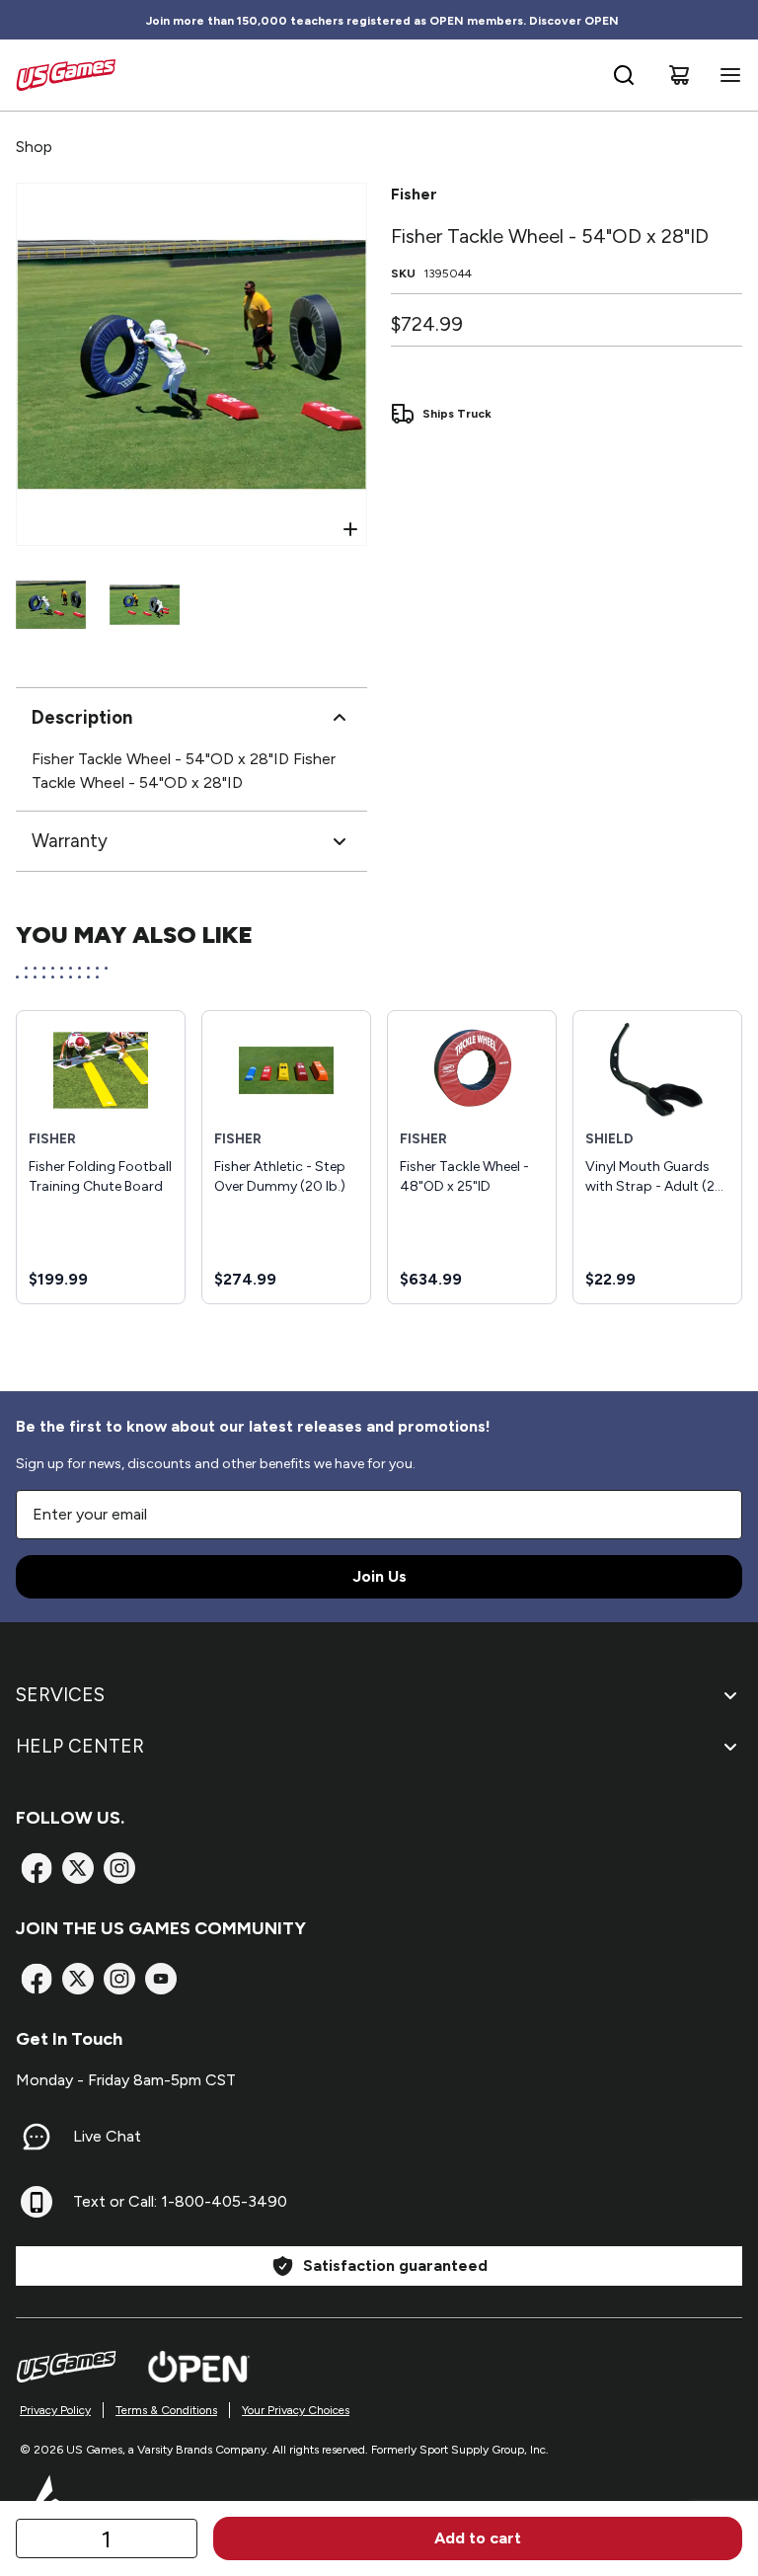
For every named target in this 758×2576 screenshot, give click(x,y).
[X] (78, 1868)
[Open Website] (199, 2367)
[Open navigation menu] (726, 75)
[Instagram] (119, 1868)
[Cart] (679, 75)
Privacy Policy (55, 2410)
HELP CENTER (80, 1746)
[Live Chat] (37, 2137)
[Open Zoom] (350, 529)
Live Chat (107, 2136)
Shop (34, 147)
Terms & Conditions (166, 2410)
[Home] (66, 75)
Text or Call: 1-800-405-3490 (180, 2201)
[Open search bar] (624, 75)
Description (82, 717)
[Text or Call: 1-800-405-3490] (37, 2202)
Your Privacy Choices (296, 2410)
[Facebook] (37, 1868)
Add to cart (478, 2538)
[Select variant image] (51, 605)
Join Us (379, 1576)
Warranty (70, 841)
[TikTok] (161, 1979)
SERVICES (60, 1695)
